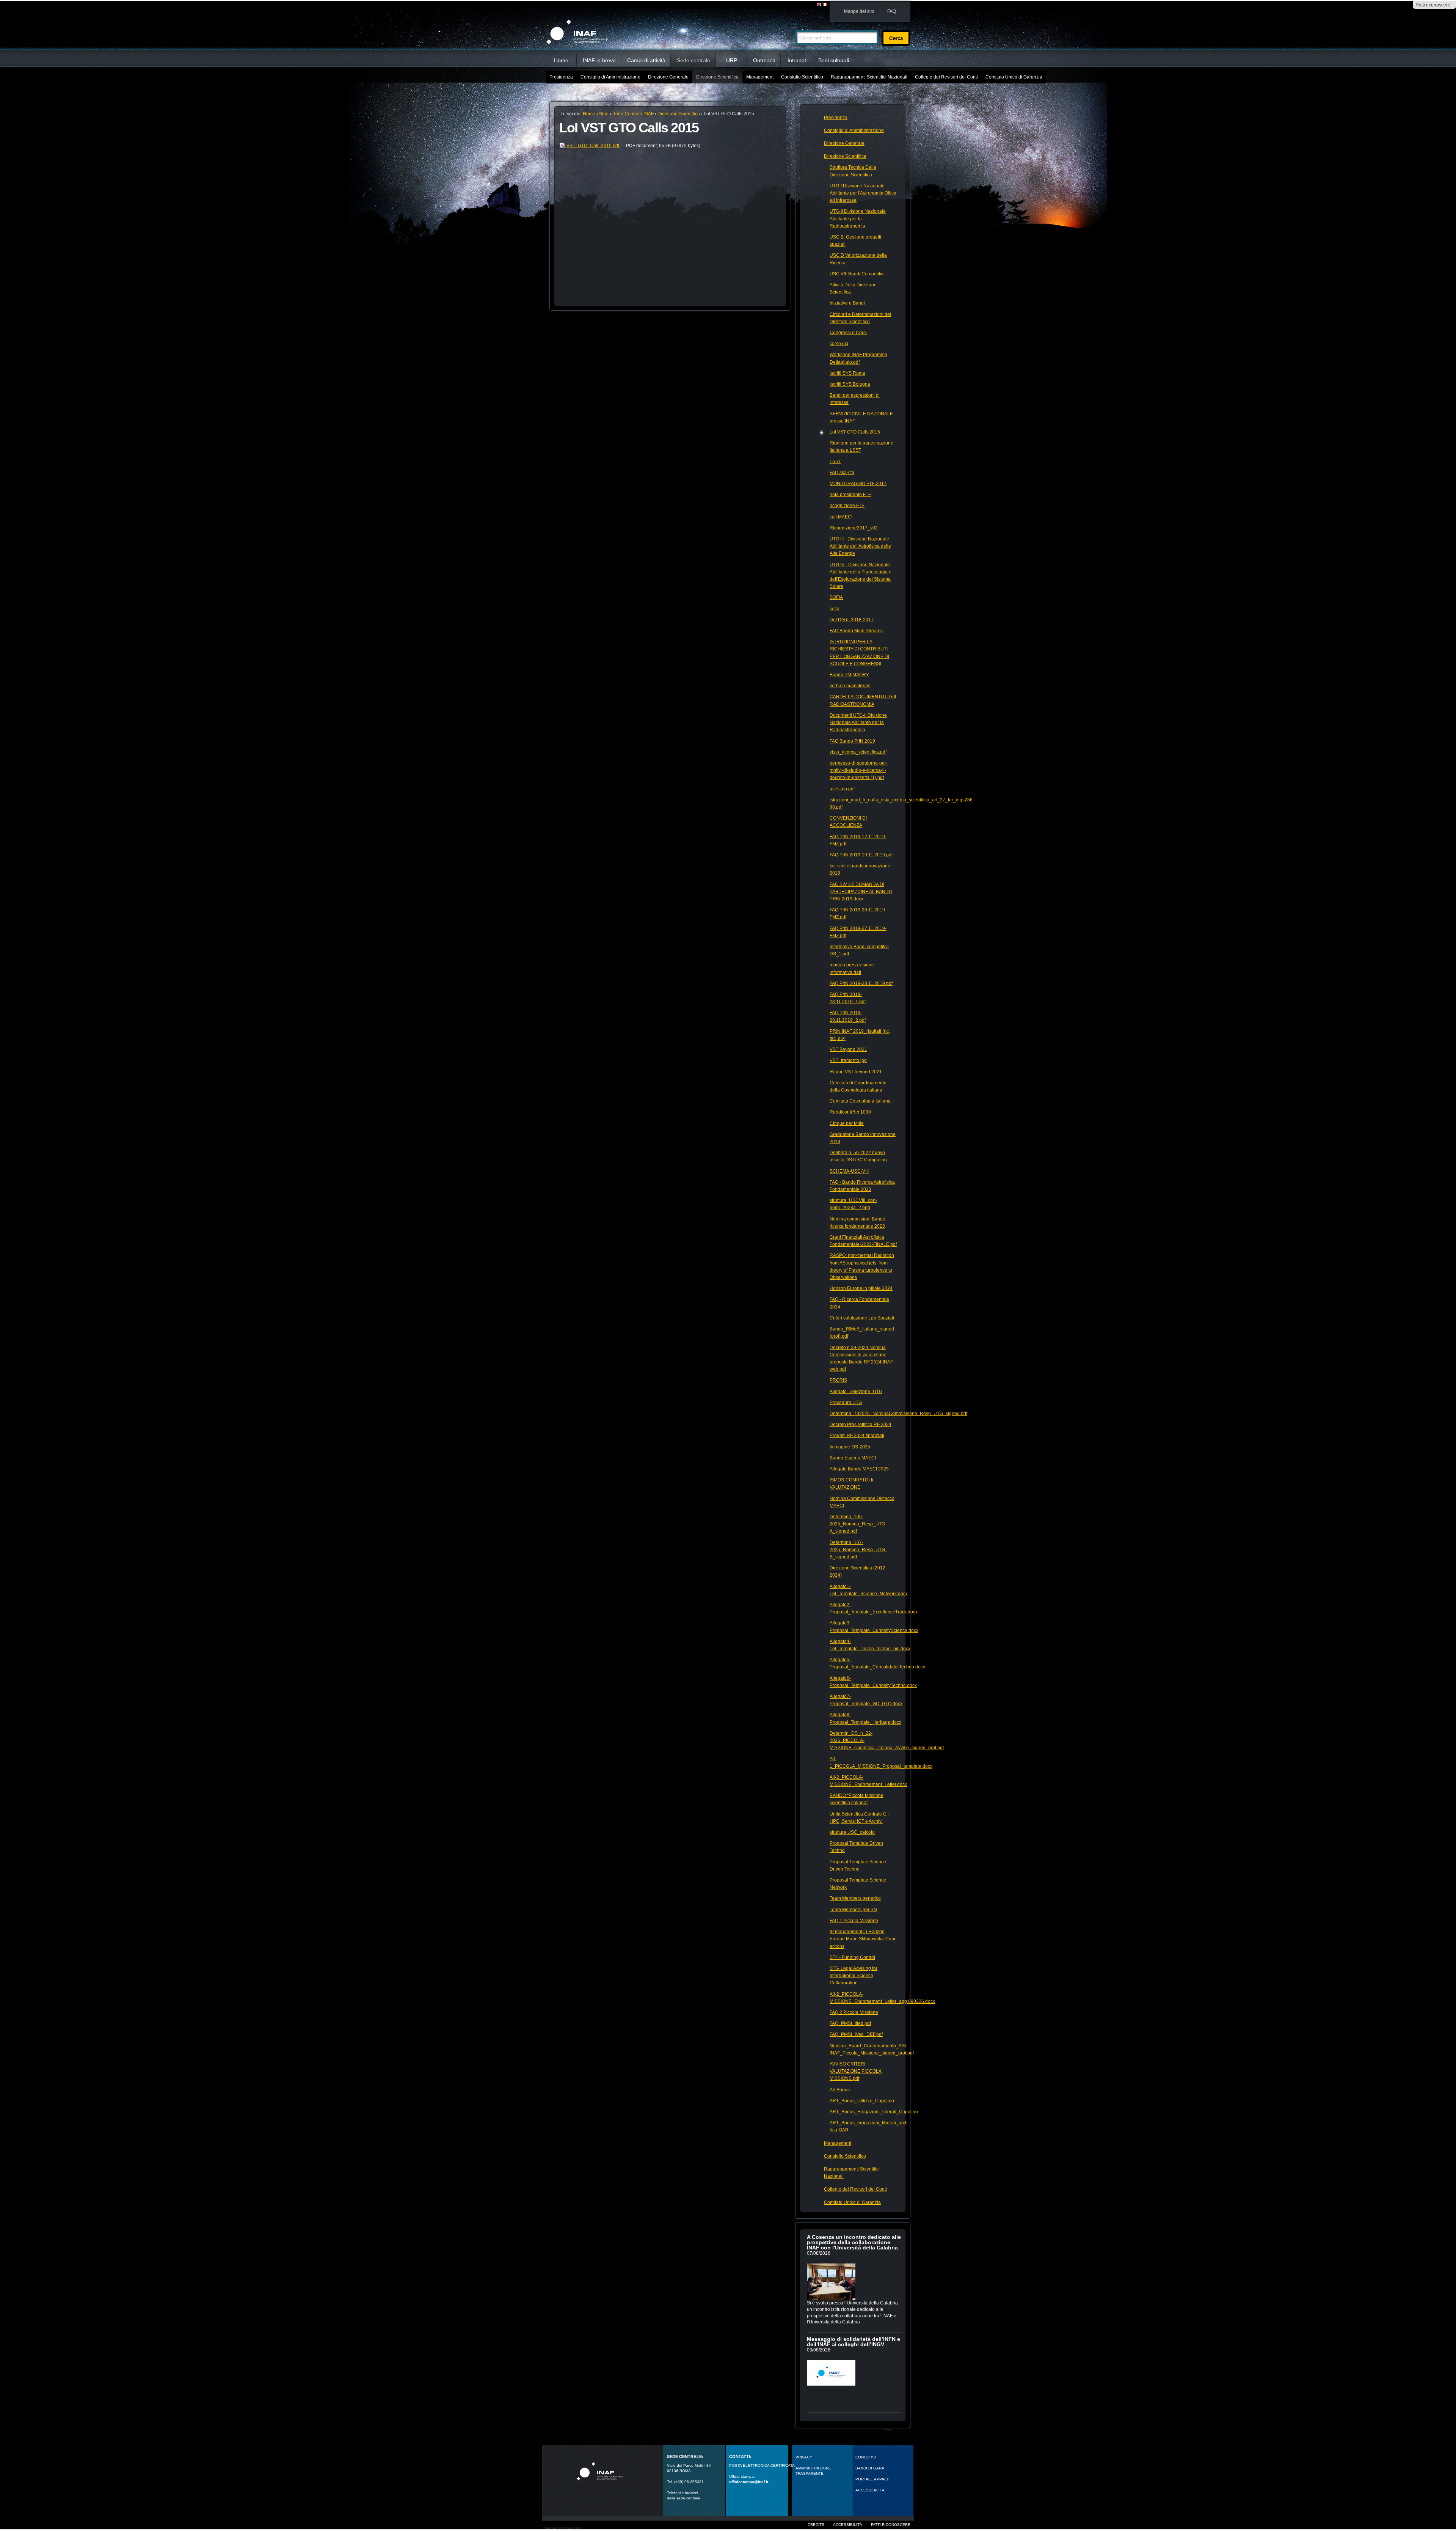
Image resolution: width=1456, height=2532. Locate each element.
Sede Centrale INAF (633, 114)
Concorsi (866, 2457)
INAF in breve (599, 60)
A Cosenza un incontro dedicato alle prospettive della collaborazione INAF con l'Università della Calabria (854, 2242)
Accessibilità (848, 2525)
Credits (816, 2525)
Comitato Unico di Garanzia (1014, 77)
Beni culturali (834, 60)
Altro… (889, 2430)
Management (760, 77)
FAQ (892, 11)
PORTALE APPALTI (872, 2479)
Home (561, 60)
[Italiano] (825, 5)
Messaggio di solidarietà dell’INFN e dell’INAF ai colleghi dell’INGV (854, 2342)
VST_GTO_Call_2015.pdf (593, 146)
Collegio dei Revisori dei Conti (946, 77)
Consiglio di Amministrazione (610, 77)
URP (732, 60)
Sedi (604, 114)
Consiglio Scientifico (802, 77)
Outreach (764, 60)
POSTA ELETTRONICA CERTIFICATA (762, 2465)
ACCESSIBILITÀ (870, 2490)
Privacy (804, 2457)
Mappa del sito (859, 11)
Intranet (797, 60)
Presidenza (561, 77)
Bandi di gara (870, 2468)
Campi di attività (646, 60)
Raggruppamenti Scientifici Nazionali (869, 77)
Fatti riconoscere (1433, 5)
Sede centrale (693, 60)
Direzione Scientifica (717, 77)
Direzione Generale (668, 77)
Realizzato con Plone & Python (563, 2528)
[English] (819, 5)
